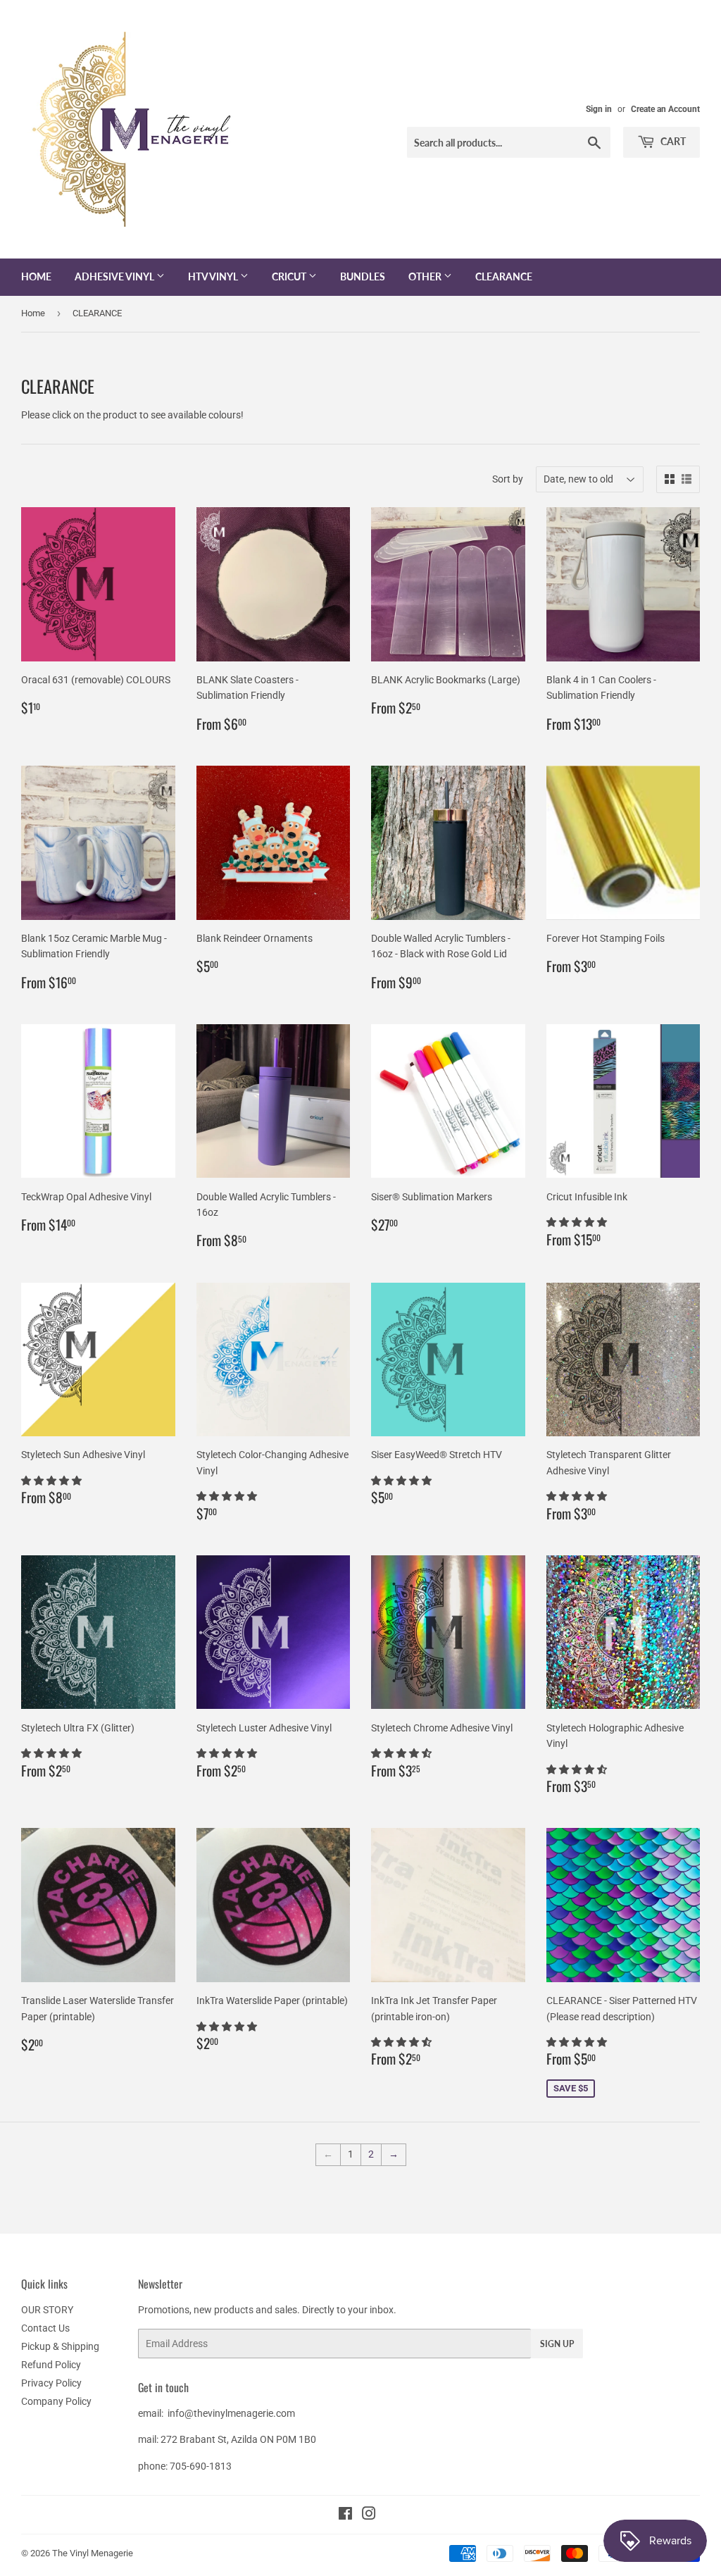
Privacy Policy (51, 2383)
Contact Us (45, 2328)
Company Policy (56, 2401)
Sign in (599, 109)
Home (36, 276)
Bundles (363, 276)
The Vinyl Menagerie (93, 2553)
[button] (578, 1222)
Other (426, 276)
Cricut (290, 276)
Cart (672, 141)
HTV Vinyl (214, 276)
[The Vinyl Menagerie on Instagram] (369, 2515)
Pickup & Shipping (60, 2346)
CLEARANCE (504, 276)
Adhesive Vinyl (115, 276)
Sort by (508, 479)
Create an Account (665, 109)
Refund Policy (51, 2365)
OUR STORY (47, 2310)
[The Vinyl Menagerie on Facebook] (345, 2515)
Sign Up (557, 2344)
